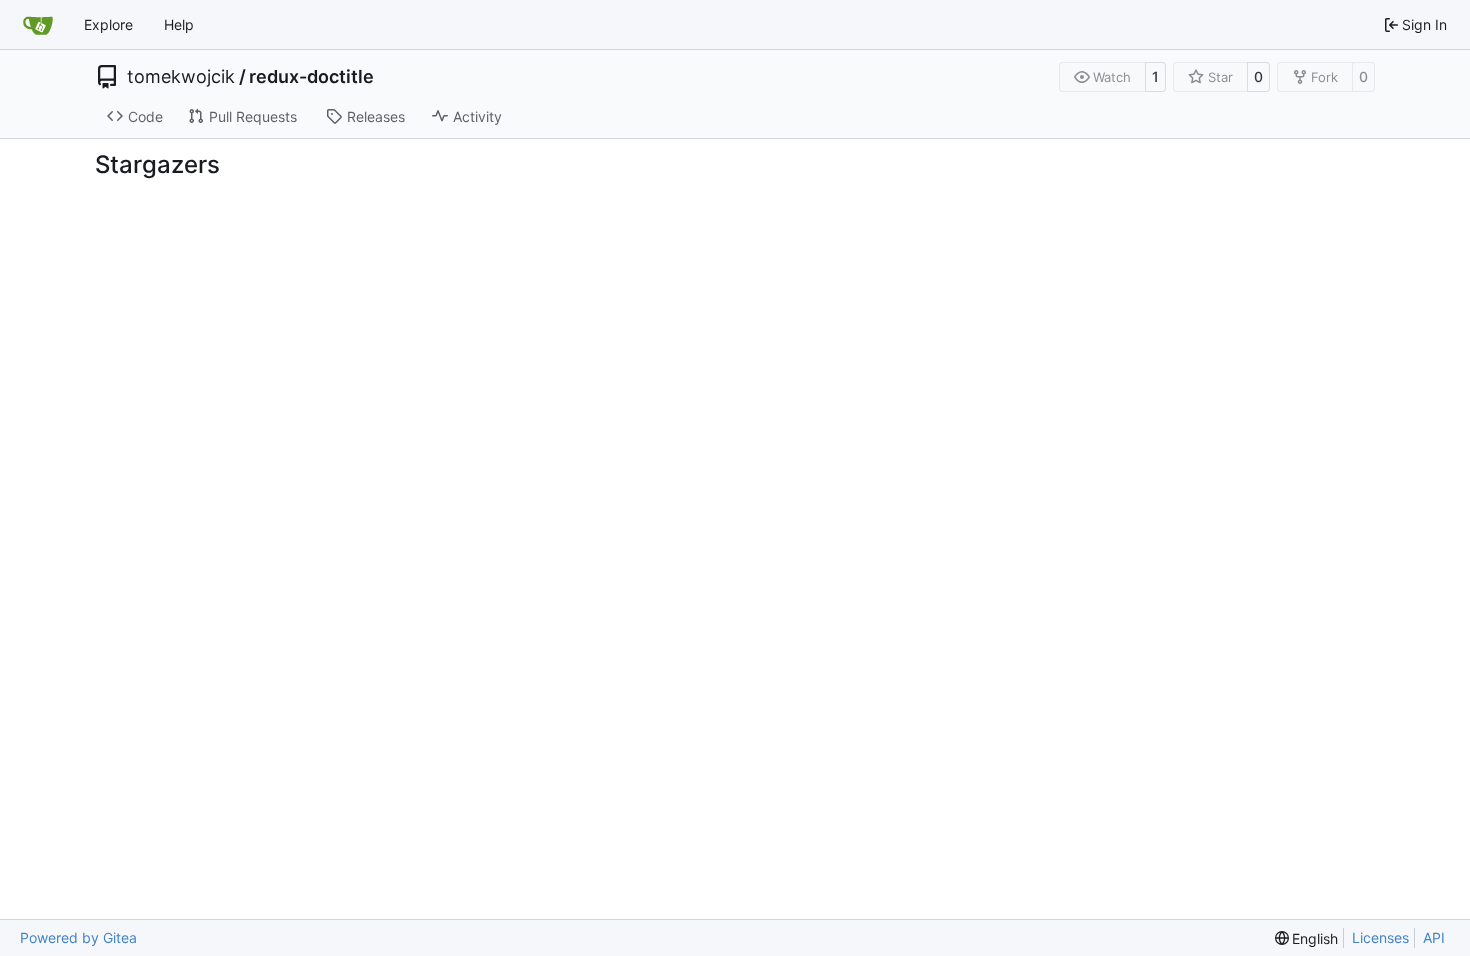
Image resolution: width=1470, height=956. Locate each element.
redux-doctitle (311, 77)
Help (179, 24)
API (1434, 937)
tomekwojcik (181, 77)
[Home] (38, 25)
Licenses (1380, 937)
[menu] (1307, 938)
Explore (108, 24)
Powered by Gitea (78, 937)
